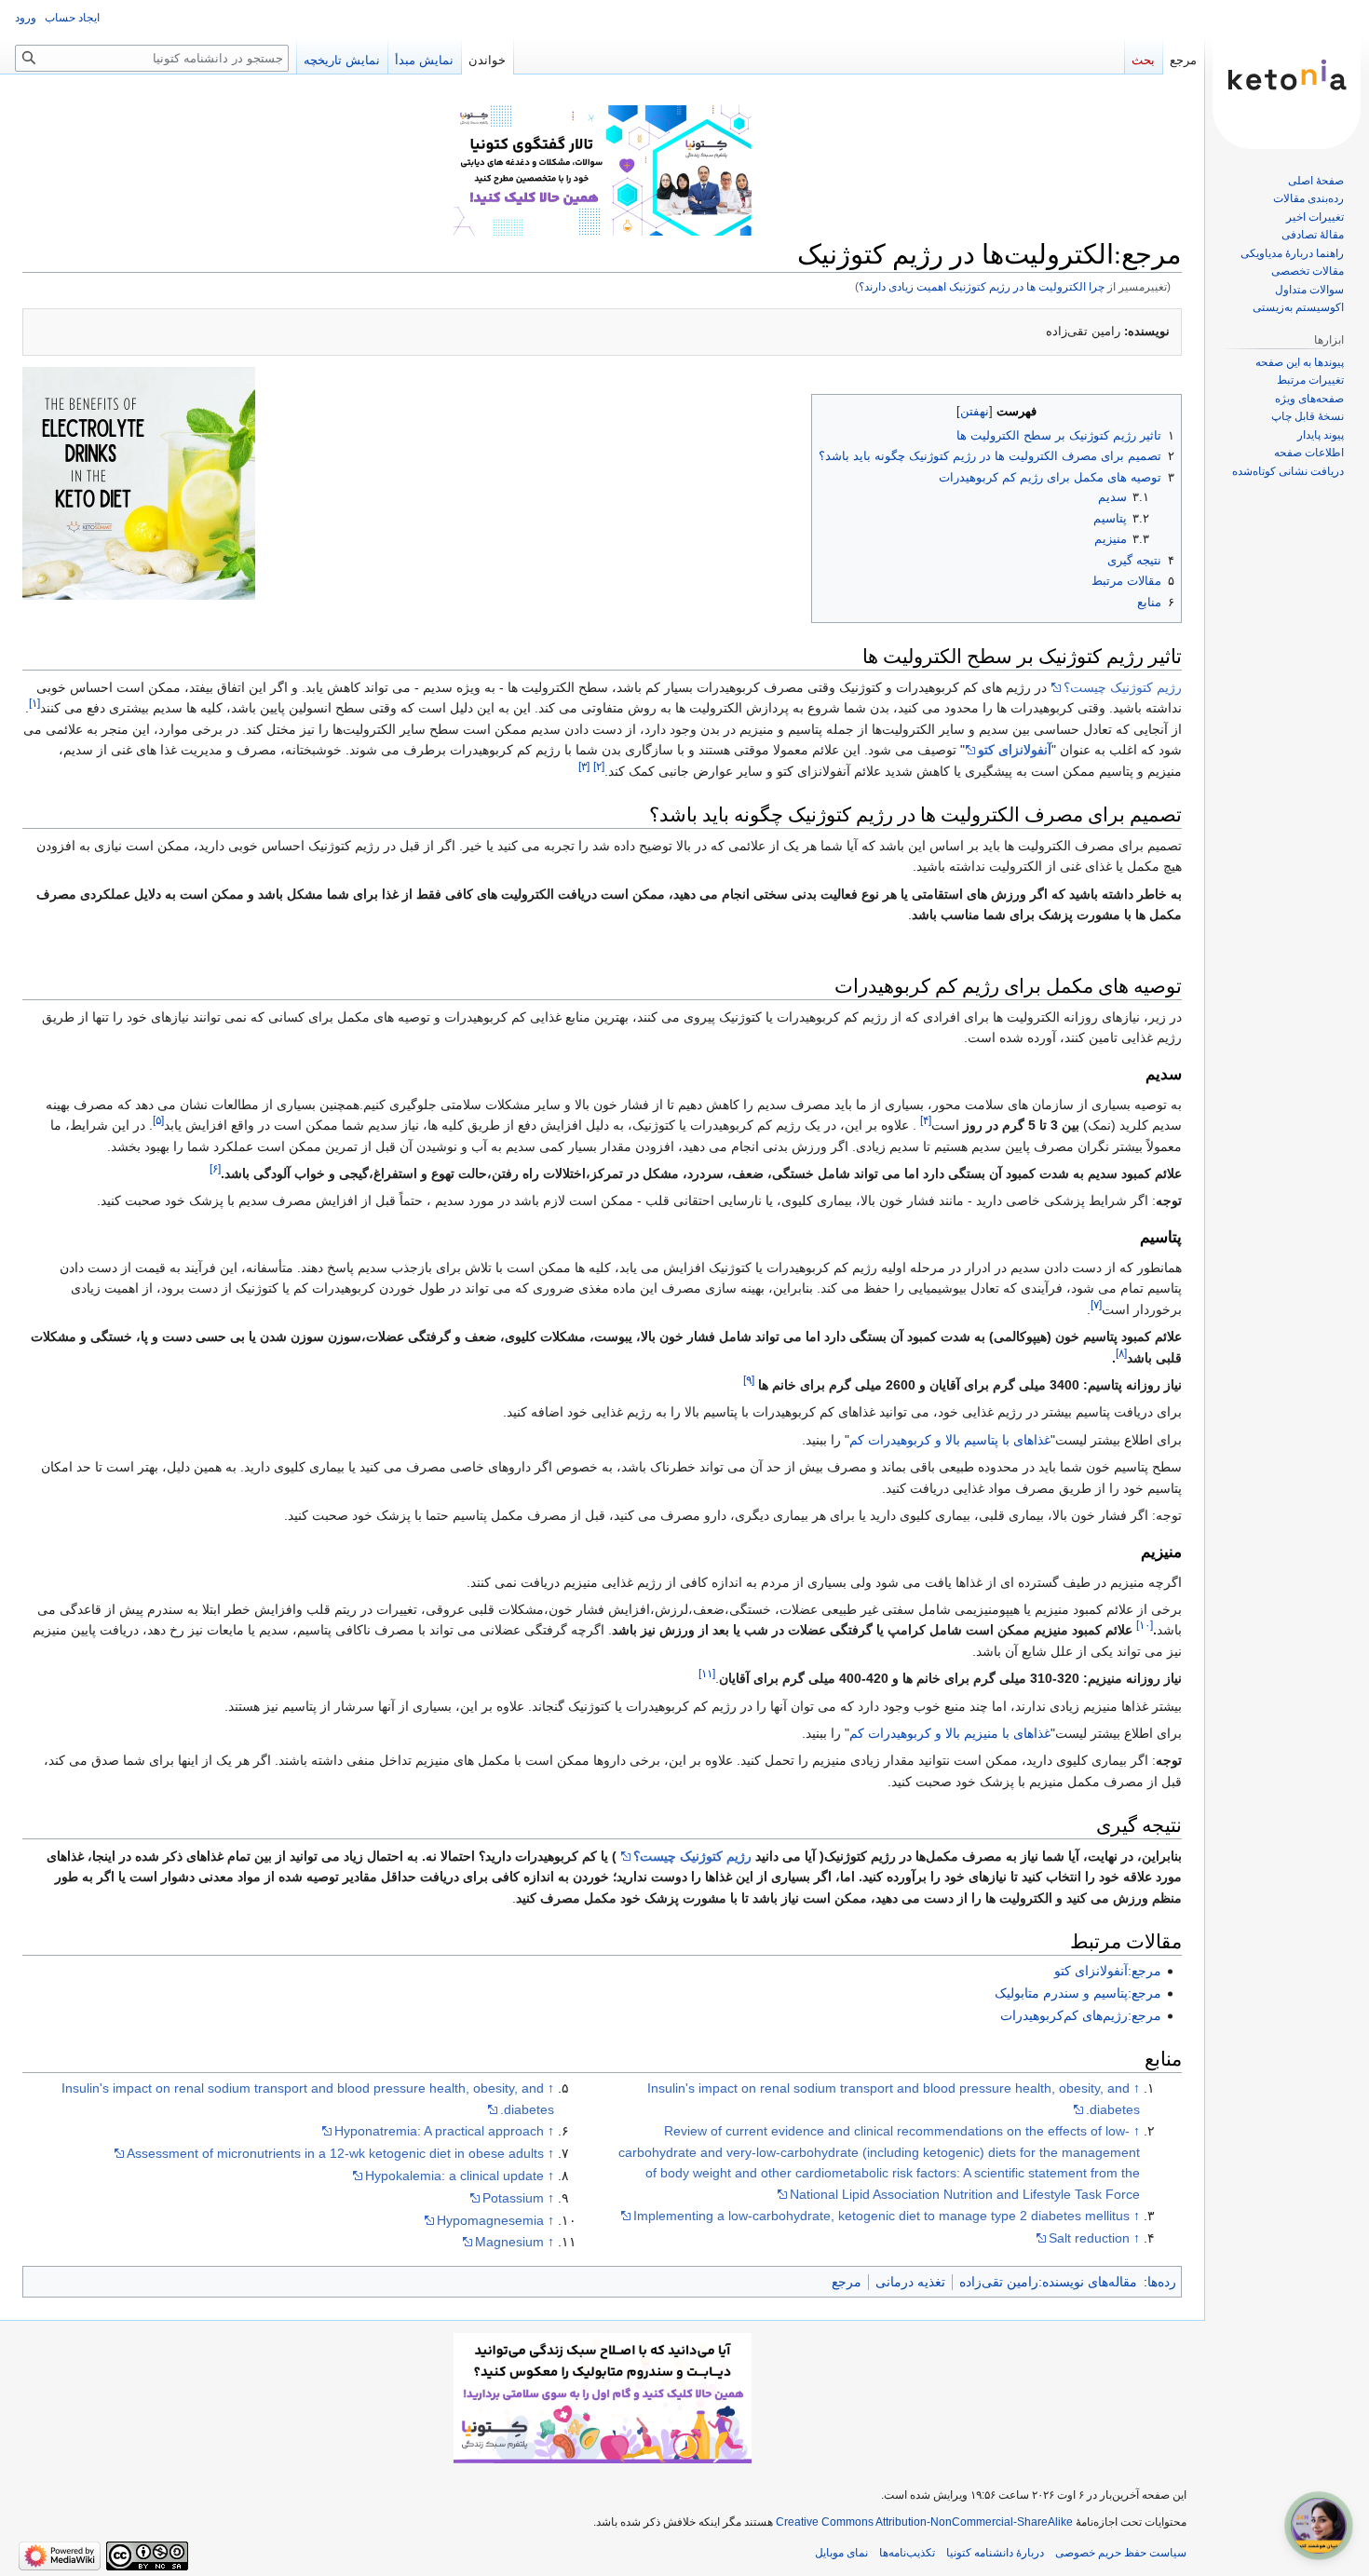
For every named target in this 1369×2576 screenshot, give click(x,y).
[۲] (599, 766)
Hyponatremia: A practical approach (439, 2131)
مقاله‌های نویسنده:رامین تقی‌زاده (1048, 2282)
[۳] (584, 766)
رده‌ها (1162, 2282)
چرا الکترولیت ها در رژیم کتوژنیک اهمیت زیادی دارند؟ (982, 286)
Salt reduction (1089, 2238)
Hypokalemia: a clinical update (454, 2176)
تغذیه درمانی (910, 2282)
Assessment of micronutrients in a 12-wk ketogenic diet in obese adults (335, 2153)
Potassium (513, 2198)
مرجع (847, 2282)
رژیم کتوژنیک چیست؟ (1123, 687)
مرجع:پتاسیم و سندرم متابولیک (1078, 1993)
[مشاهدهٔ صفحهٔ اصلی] (1287, 75)
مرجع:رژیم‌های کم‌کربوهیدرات (1081, 2015)
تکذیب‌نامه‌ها (907, 2553)
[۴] (926, 1121)
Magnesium (509, 2242)
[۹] (749, 1380)
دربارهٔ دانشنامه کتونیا (995, 2553)
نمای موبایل (841, 2553)
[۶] (215, 1168)
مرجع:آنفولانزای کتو (1108, 1971)
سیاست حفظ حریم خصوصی (1121, 2553)
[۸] (1121, 1353)
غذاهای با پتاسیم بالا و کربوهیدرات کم (950, 1440)
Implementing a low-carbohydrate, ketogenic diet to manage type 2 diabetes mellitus (881, 2216)
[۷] (1096, 1304)
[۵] (158, 1121)
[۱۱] (707, 1673)
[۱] (34, 704)
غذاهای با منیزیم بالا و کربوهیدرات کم (950, 1733)
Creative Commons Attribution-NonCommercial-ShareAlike (924, 2522)
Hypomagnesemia (490, 2220)
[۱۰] (1145, 1626)
